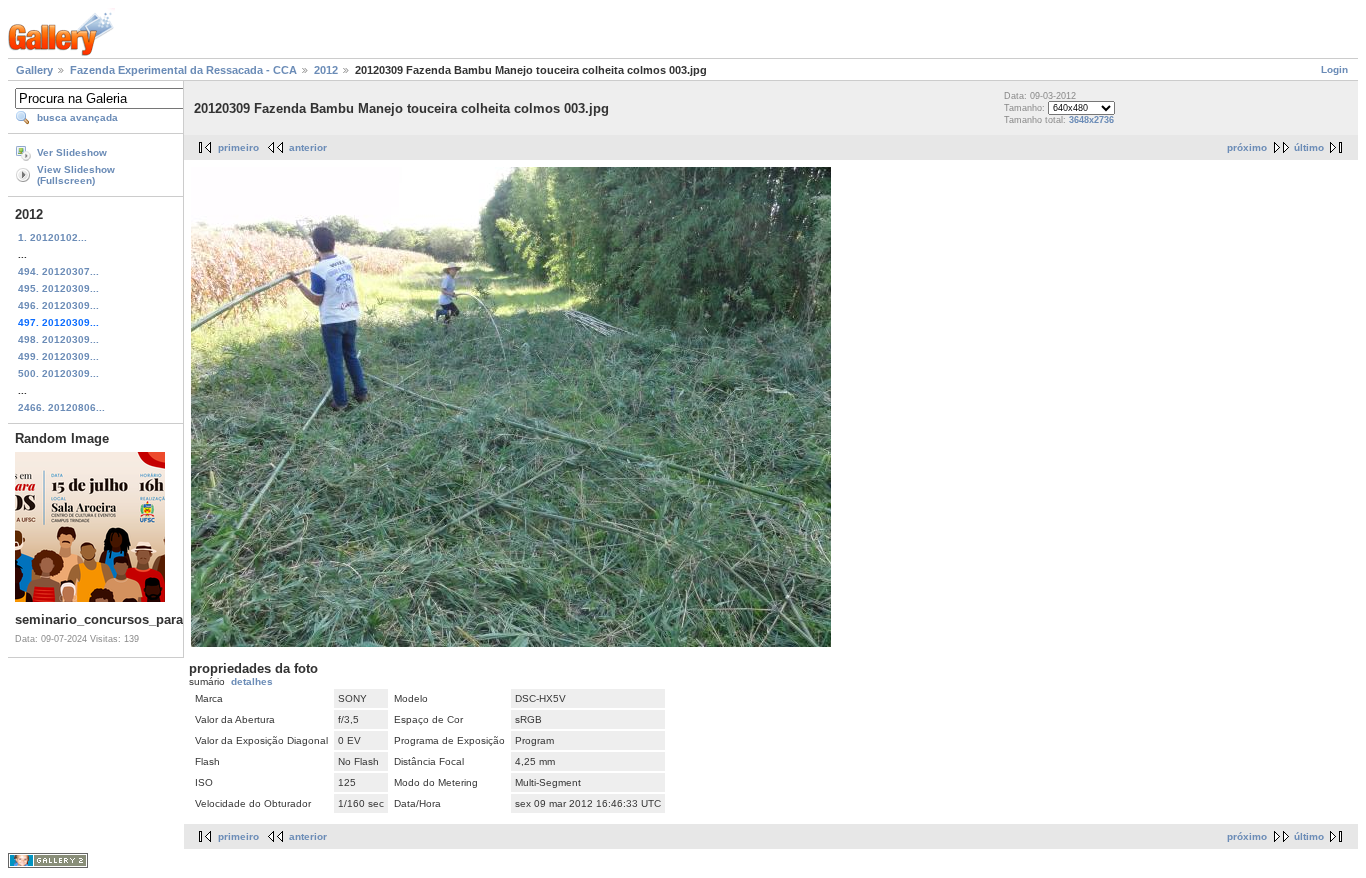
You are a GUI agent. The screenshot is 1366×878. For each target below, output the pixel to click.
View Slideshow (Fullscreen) (76, 175)
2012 (326, 70)
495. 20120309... (58, 288)
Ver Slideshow (72, 152)
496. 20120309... (58, 305)
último (1309, 147)
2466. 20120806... (61, 407)
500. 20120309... (58, 373)
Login (1334, 69)
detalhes (252, 681)
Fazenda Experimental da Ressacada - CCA (183, 70)
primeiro (238, 147)
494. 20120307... (58, 271)
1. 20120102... (52, 237)
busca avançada (77, 117)
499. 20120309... (58, 356)
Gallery (34, 70)
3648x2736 (1091, 120)
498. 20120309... (58, 339)
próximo (1247, 147)
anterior (308, 147)
